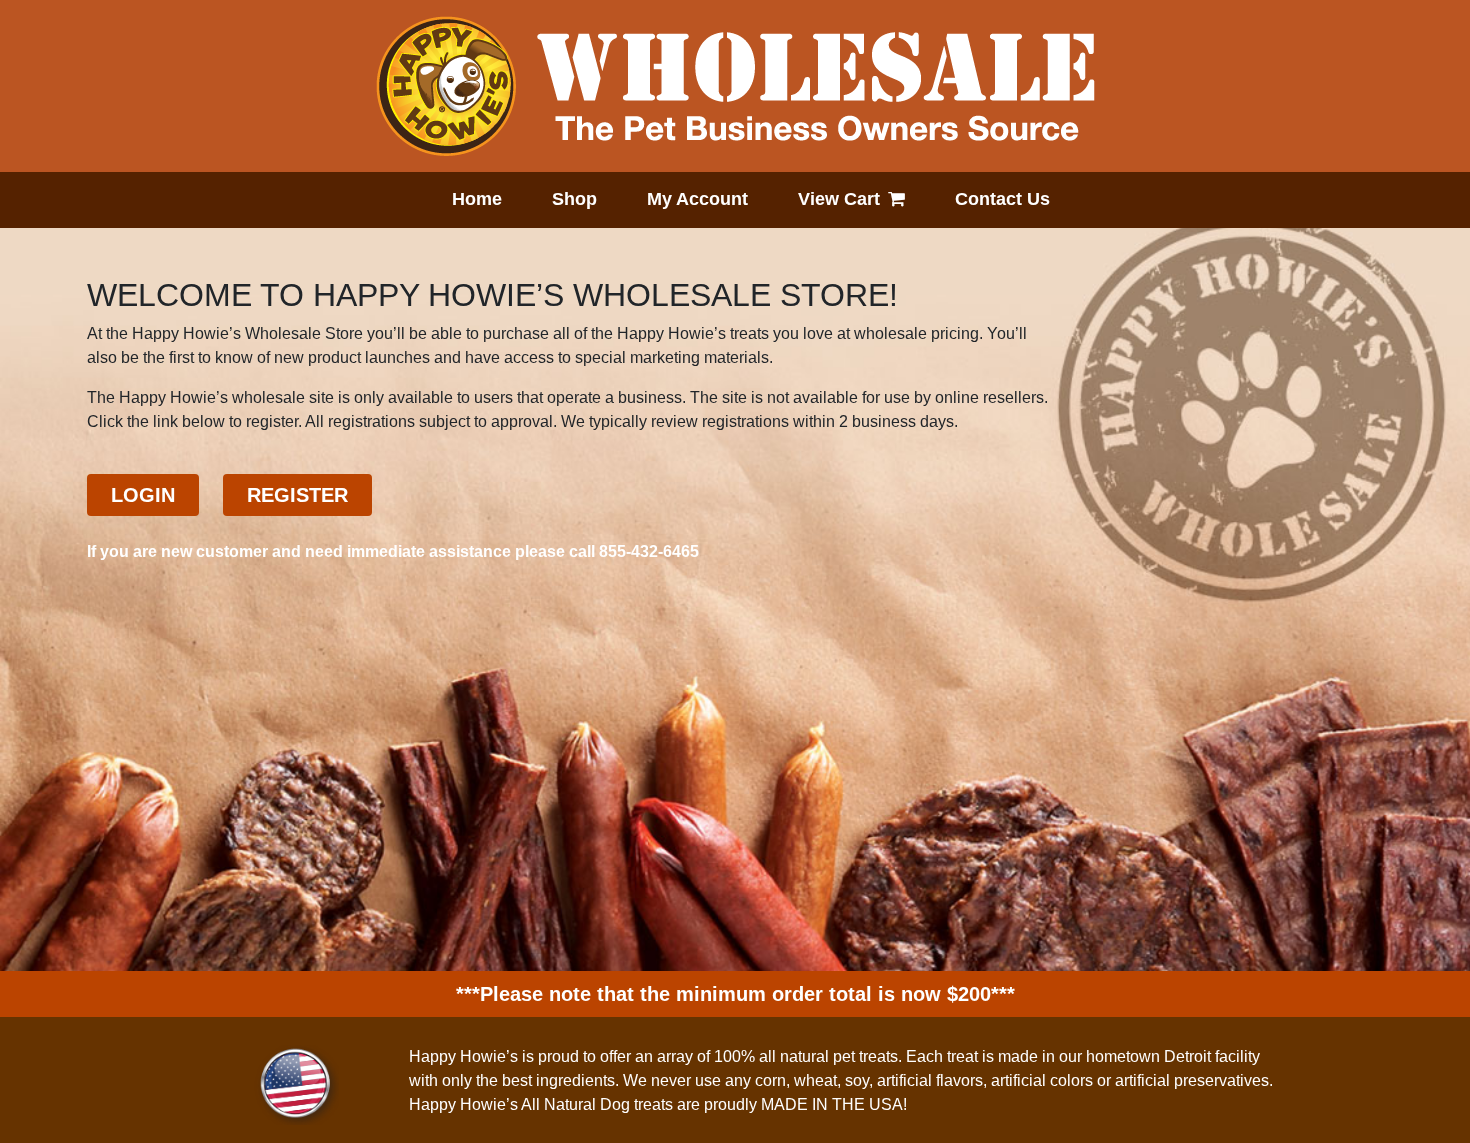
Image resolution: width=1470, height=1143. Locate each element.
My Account (697, 199)
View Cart (839, 199)
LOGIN (143, 495)
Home (477, 199)
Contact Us (1002, 199)
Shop (574, 199)
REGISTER (297, 495)
